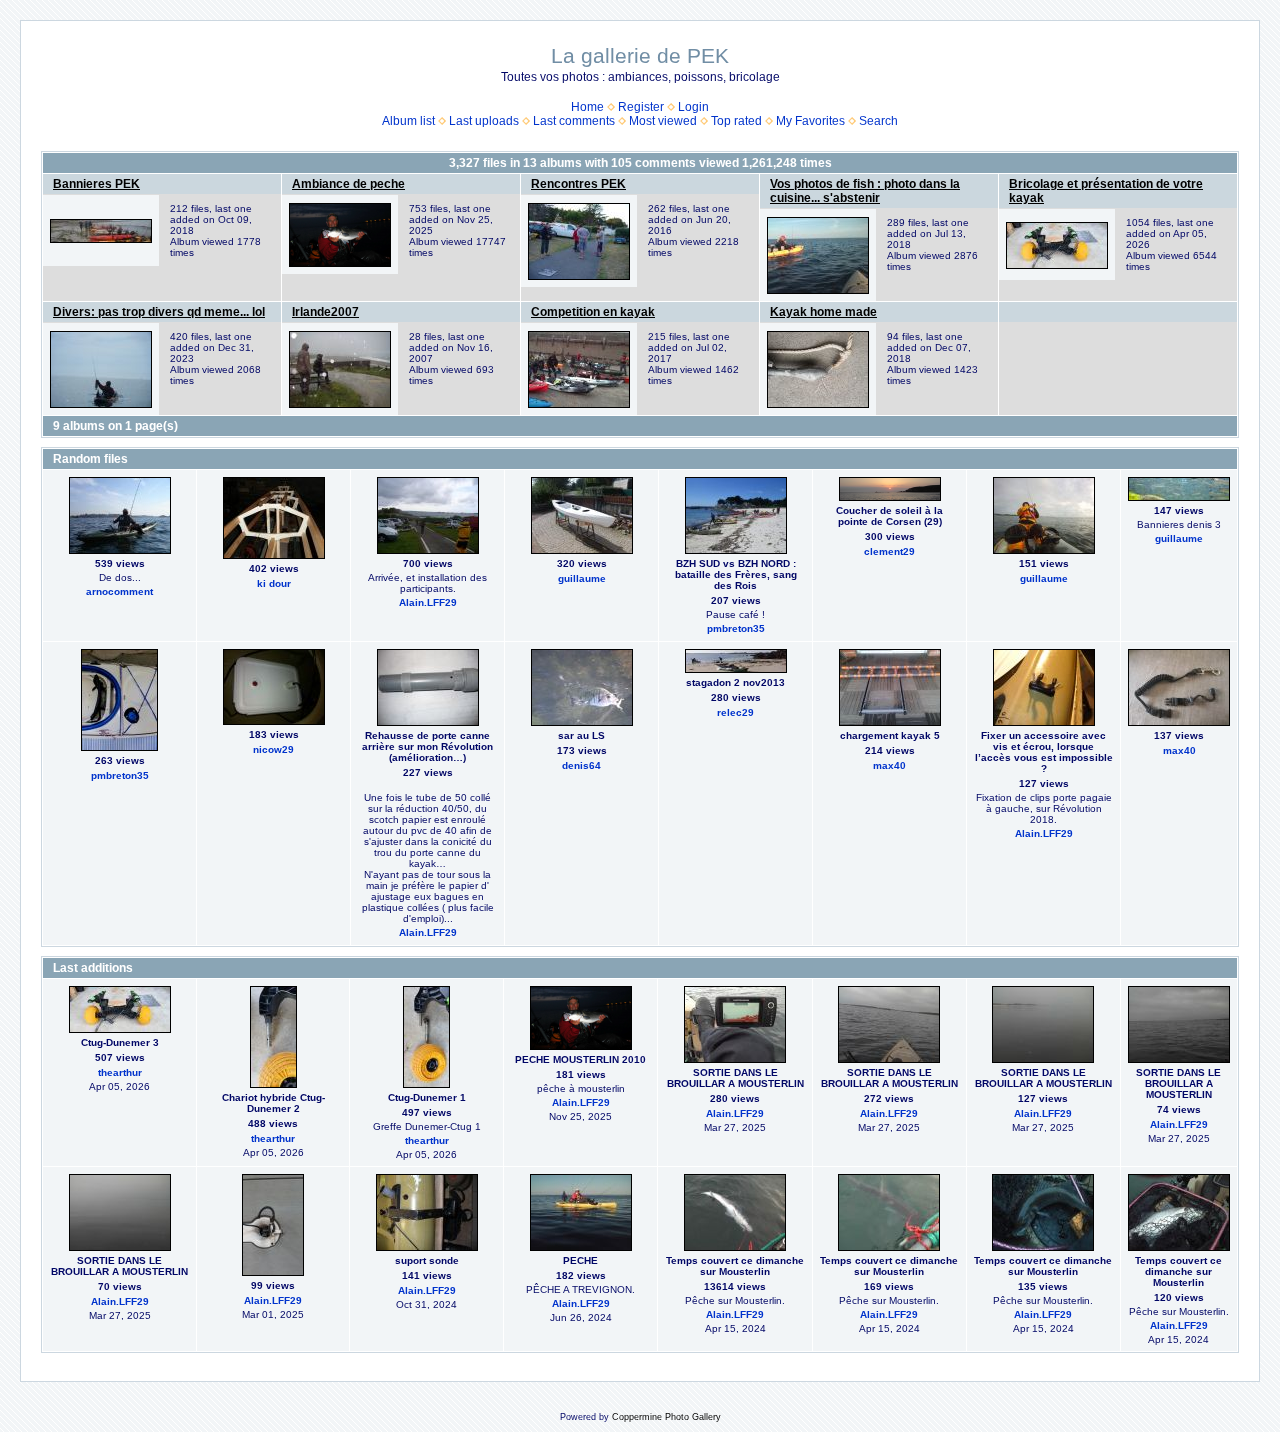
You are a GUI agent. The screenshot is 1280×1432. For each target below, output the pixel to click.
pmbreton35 (736, 628)
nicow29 (273, 749)
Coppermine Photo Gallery (666, 1417)
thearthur (120, 1072)
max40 (889, 765)
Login (693, 107)
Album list (408, 121)
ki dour (274, 583)
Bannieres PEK (96, 184)
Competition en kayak (593, 312)
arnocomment (119, 591)
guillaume (582, 578)
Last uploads (484, 121)
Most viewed (663, 121)
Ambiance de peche (348, 184)
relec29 (735, 712)
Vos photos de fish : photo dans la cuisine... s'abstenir (865, 191)
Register (641, 107)
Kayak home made (823, 312)
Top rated (736, 121)
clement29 (889, 551)
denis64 (581, 765)
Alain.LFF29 (428, 602)
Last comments (574, 121)
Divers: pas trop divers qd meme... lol (159, 312)
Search (878, 121)
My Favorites (810, 121)
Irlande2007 (325, 312)
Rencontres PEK (578, 184)
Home (587, 107)
